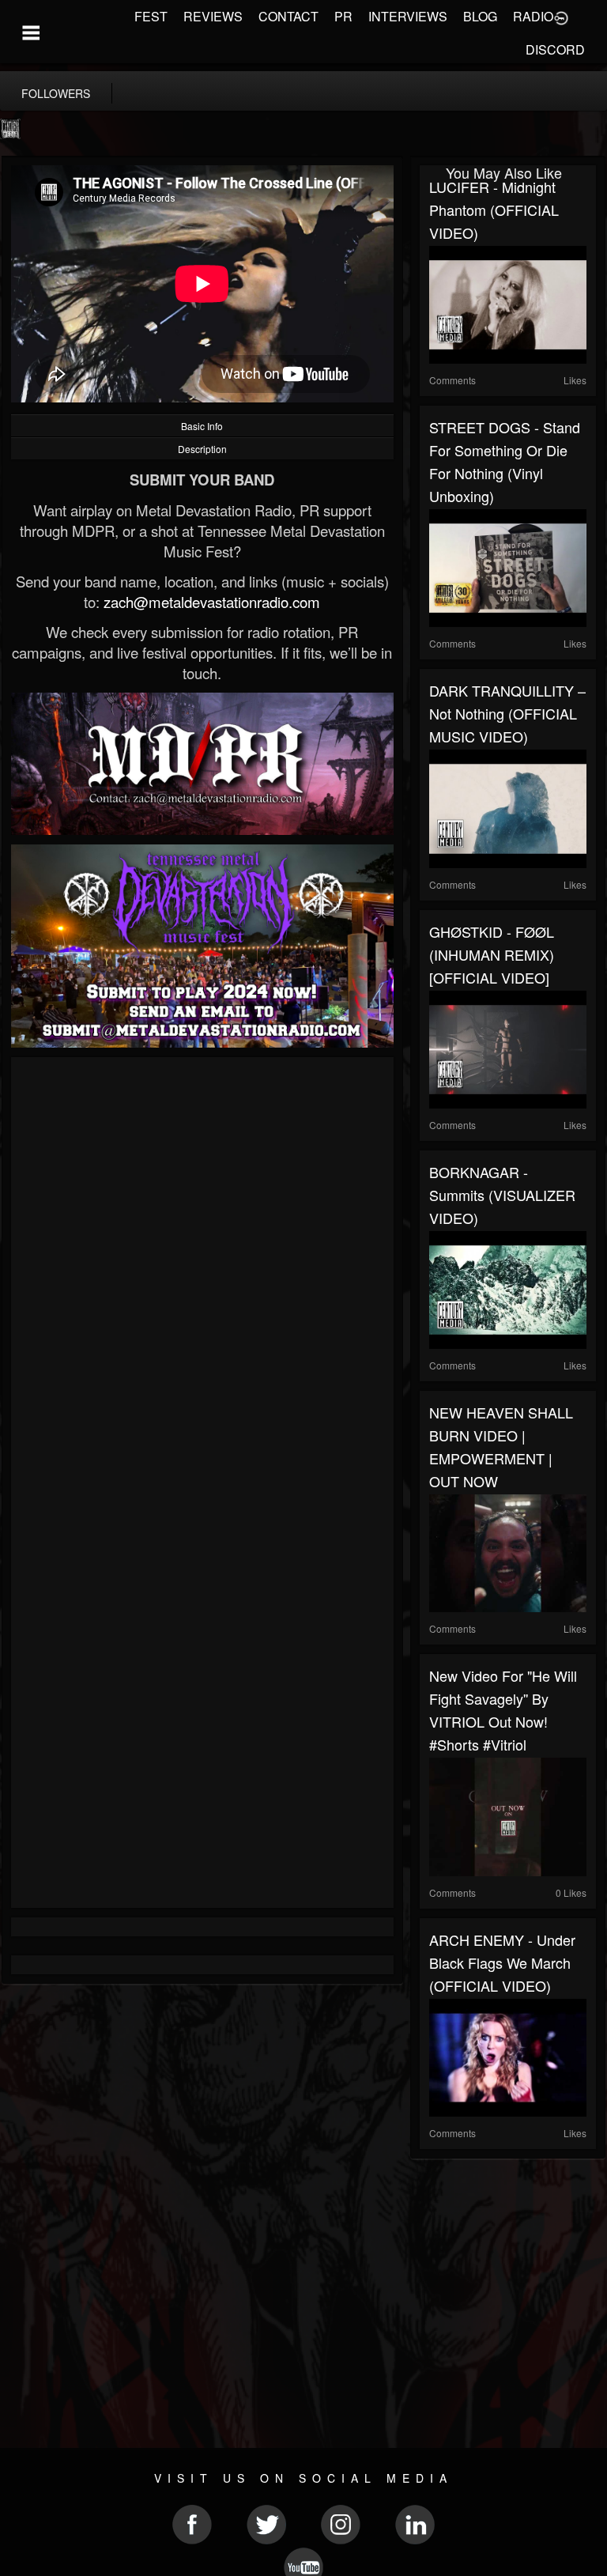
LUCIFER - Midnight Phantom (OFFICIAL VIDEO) (494, 210)
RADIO (533, 16)
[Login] (561, 17)
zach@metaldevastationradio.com (212, 602)
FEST (151, 16)
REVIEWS (213, 16)
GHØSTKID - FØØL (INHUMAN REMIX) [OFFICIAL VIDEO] (492, 954)
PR (343, 16)
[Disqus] (202, 1278)
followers (56, 93)
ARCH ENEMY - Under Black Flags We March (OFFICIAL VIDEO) (502, 1962)
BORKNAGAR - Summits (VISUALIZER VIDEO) (502, 1195)
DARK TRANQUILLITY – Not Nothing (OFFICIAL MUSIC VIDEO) (507, 713)
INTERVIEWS (408, 16)
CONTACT (288, 16)
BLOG (480, 16)
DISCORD (555, 49)
